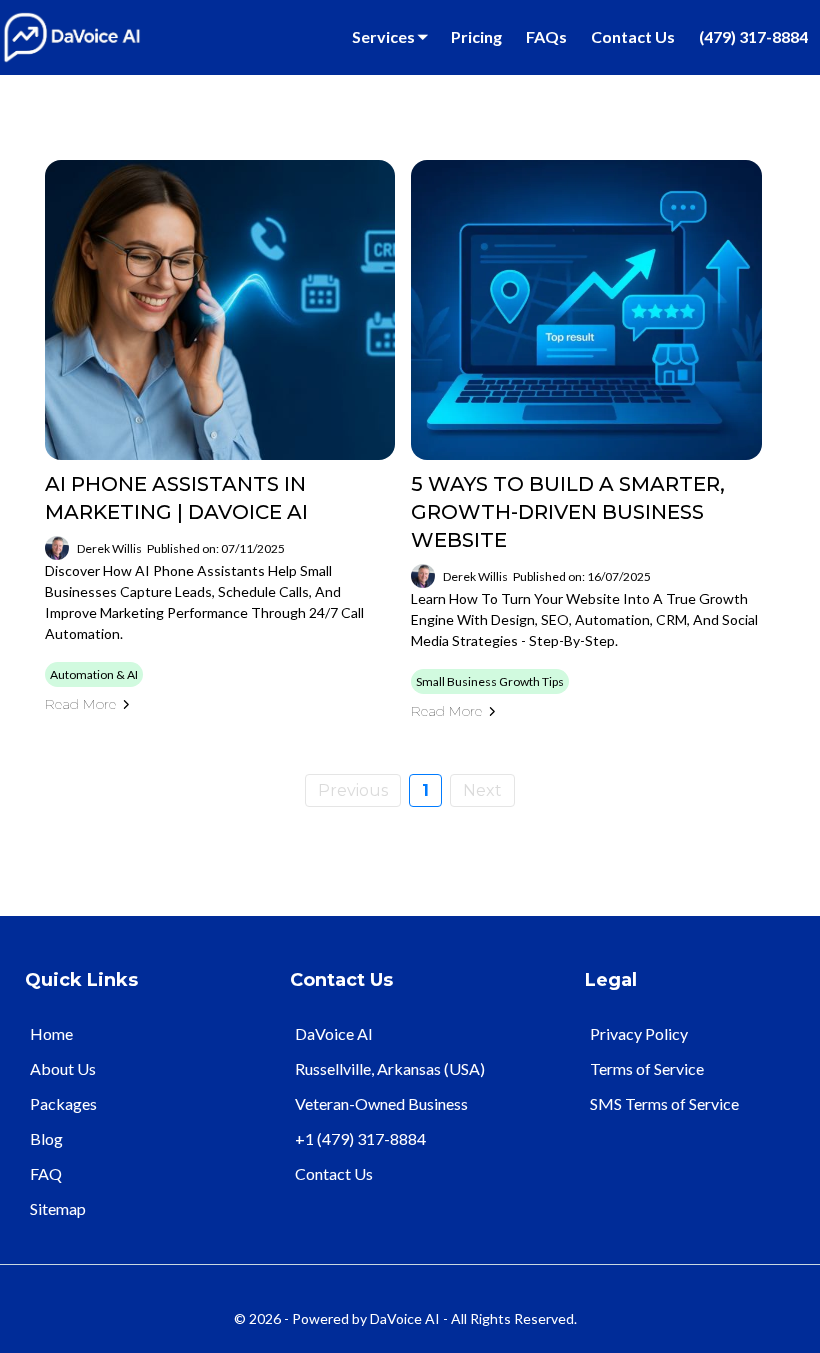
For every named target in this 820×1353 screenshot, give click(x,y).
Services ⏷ (389, 36)
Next (482, 790)
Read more (80, 704)
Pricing (476, 36)
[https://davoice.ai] (72, 35)
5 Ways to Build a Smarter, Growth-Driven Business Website (568, 512)
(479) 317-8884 (753, 36)
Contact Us (633, 36)
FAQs (546, 36)
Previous (353, 790)
